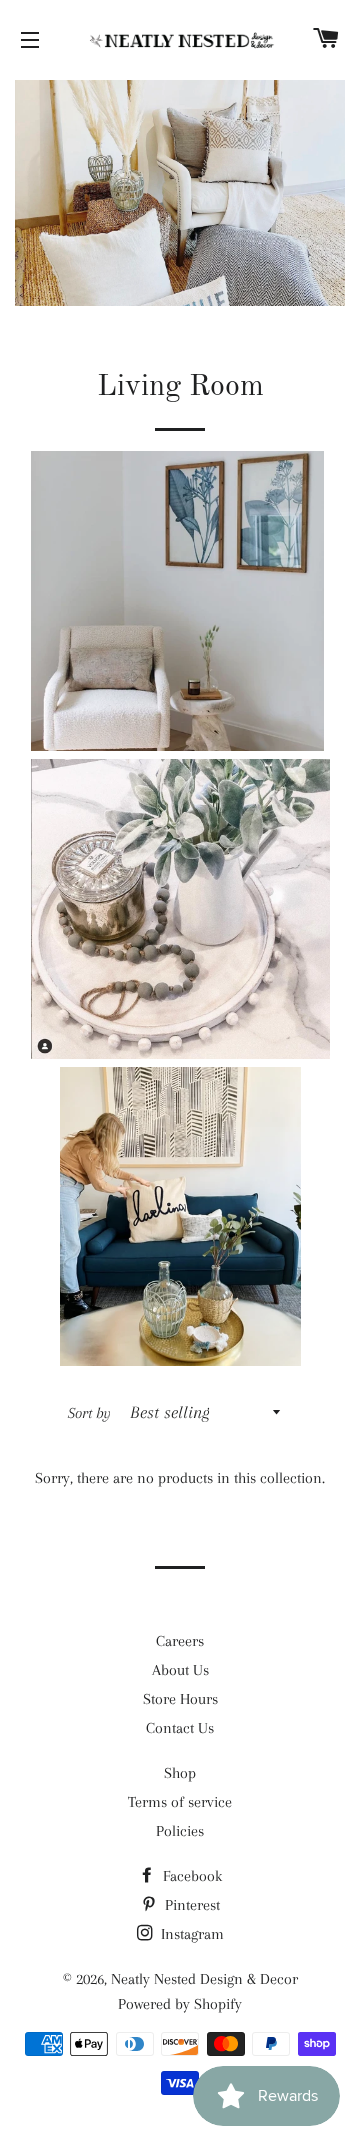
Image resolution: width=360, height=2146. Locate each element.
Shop (180, 1773)
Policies (180, 1831)
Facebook (190, 1876)
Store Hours (180, 1699)
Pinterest (190, 1905)
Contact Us (180, 1728)
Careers (180, 1641)
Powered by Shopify (180, 2004)
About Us (180, 1670)
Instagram (190, 1934)
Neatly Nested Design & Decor (204, 1979)
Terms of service (180, 1802)
